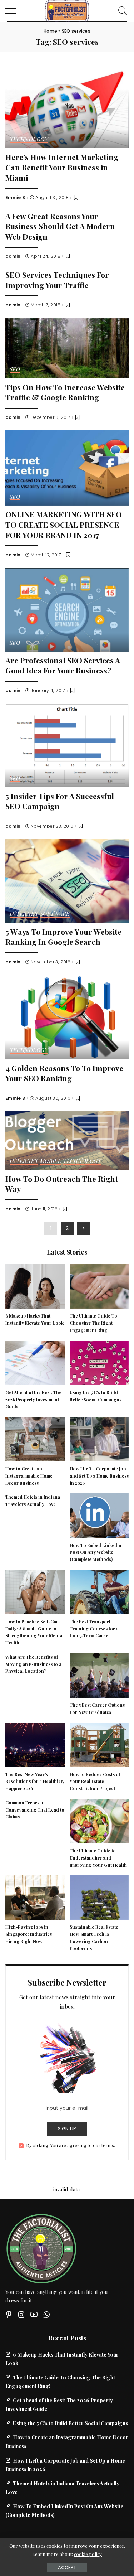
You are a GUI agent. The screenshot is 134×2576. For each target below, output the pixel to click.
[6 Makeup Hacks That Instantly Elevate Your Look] (35, 1286)
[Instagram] (21, 2314)
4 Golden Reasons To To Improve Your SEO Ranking (64, 1073)
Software (55, 914)
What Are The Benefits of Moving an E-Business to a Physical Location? (33, 1664)
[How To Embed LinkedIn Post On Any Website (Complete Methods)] (99, 1515)
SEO (15, 370)
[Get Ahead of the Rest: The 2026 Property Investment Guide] (35, 1362)
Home (50, 31)
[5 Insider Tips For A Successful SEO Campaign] (67, 744)
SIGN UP (67, 2129)
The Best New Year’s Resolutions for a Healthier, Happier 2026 (35, 1782)
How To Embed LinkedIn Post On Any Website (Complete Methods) (96, 1552)
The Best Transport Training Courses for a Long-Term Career (94, 1629)
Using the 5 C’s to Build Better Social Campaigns (70, 2423)
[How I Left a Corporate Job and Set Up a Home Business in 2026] (99, 1438)
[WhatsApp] (46, 2314)
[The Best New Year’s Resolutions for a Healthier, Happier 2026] (35, 1744)
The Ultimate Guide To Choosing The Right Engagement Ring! (93, 1323)
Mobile (51, 1161)
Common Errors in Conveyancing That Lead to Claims (35, 1810)
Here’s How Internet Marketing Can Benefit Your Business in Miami (62, 167)
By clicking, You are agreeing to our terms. (71, 2145)
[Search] (121, 11)
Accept (67, 2568)
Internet (24, 914)
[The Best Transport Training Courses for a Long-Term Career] (99, 1591)
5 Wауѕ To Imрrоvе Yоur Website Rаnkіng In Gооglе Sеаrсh (63, 937)
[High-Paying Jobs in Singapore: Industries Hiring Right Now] (35, 1897)
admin (13, 256)
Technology (29, 140)
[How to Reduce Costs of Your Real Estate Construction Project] (99, 1744)
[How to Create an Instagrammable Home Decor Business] (35, 1438)
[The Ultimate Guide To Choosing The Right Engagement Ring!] (99, 1286)
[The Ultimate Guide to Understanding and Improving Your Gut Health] (99, 1820)
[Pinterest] (9, 2314)
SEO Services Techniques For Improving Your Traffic (57, 280)
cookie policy (88, 2554)
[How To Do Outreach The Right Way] (67, 1140)
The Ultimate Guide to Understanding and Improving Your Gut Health (98, 1858)
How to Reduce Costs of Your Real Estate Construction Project (95, 1782)
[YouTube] (34, 2314)
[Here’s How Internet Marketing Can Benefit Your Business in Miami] (67, 106)
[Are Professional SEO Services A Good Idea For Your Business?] (67, 609)
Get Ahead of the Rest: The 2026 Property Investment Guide (33, 1400)
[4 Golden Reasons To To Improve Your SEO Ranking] (67, 1016)
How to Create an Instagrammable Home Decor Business (29, 1476)
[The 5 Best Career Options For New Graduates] (99, 1674)
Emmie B (15, 198)
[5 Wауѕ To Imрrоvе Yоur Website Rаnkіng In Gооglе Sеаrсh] (67, 880)
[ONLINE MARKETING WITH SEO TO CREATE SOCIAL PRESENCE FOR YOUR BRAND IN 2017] (67, 467)
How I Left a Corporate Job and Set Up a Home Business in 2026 (99, 1476)
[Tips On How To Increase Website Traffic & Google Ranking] (67, 347)
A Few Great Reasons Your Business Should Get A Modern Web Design (60, 226)
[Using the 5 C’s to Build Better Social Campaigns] (99, 1362)
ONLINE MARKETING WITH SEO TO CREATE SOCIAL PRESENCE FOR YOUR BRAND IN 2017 (64, 524)
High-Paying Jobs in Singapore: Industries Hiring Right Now (29, 1934)
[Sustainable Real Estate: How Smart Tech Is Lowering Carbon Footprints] (99, 1897)
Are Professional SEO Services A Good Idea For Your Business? (63, 665)
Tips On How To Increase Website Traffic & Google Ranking (65, 392)
